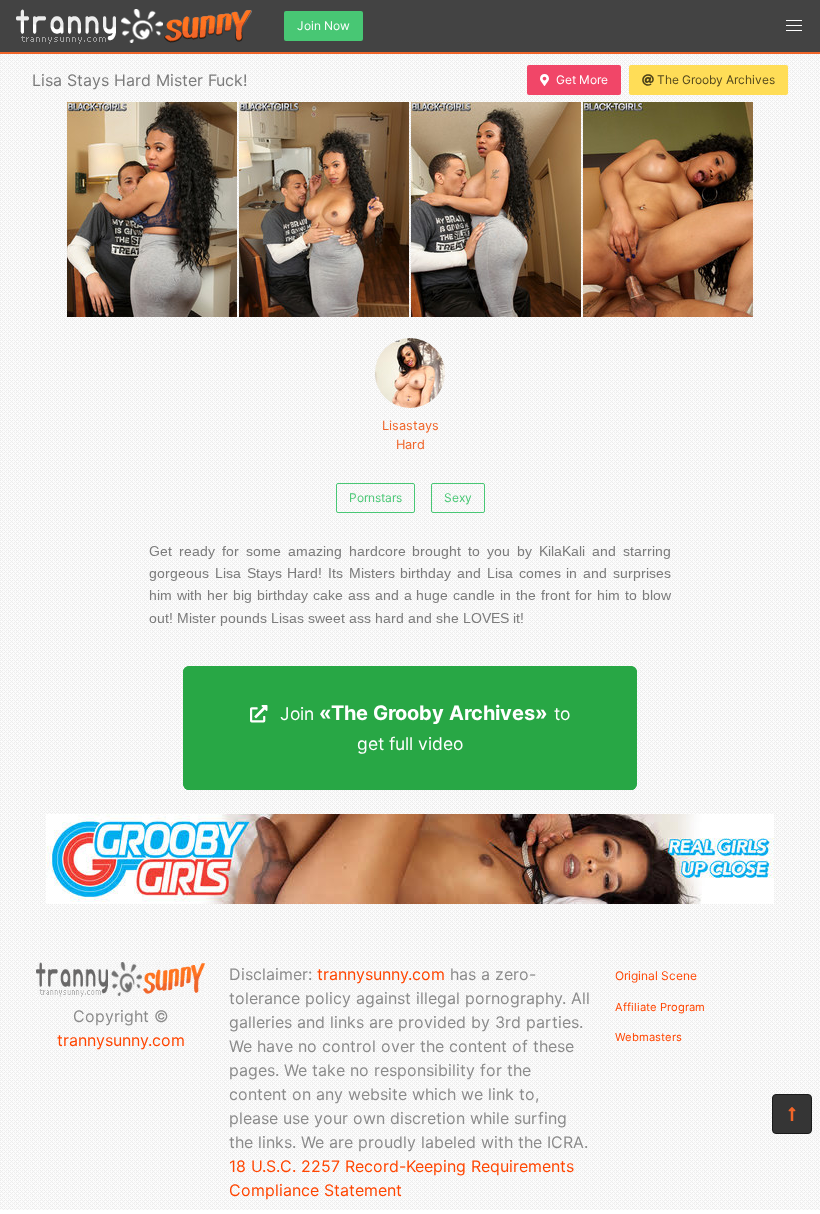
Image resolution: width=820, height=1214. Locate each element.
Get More (582, 79)
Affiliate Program (660, 1007)
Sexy (458, 497)
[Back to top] (792, 1114)
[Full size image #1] (324, 209)
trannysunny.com (121, 1040)
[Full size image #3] (668, 209)
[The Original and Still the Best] (410, 898)
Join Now (323, 25)
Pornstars (375, 497)
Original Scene (656, 975)
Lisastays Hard (410, 435)
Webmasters (648, 1037)
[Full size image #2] (496, 209)
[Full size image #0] (152, 209)
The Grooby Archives (716, 79)
